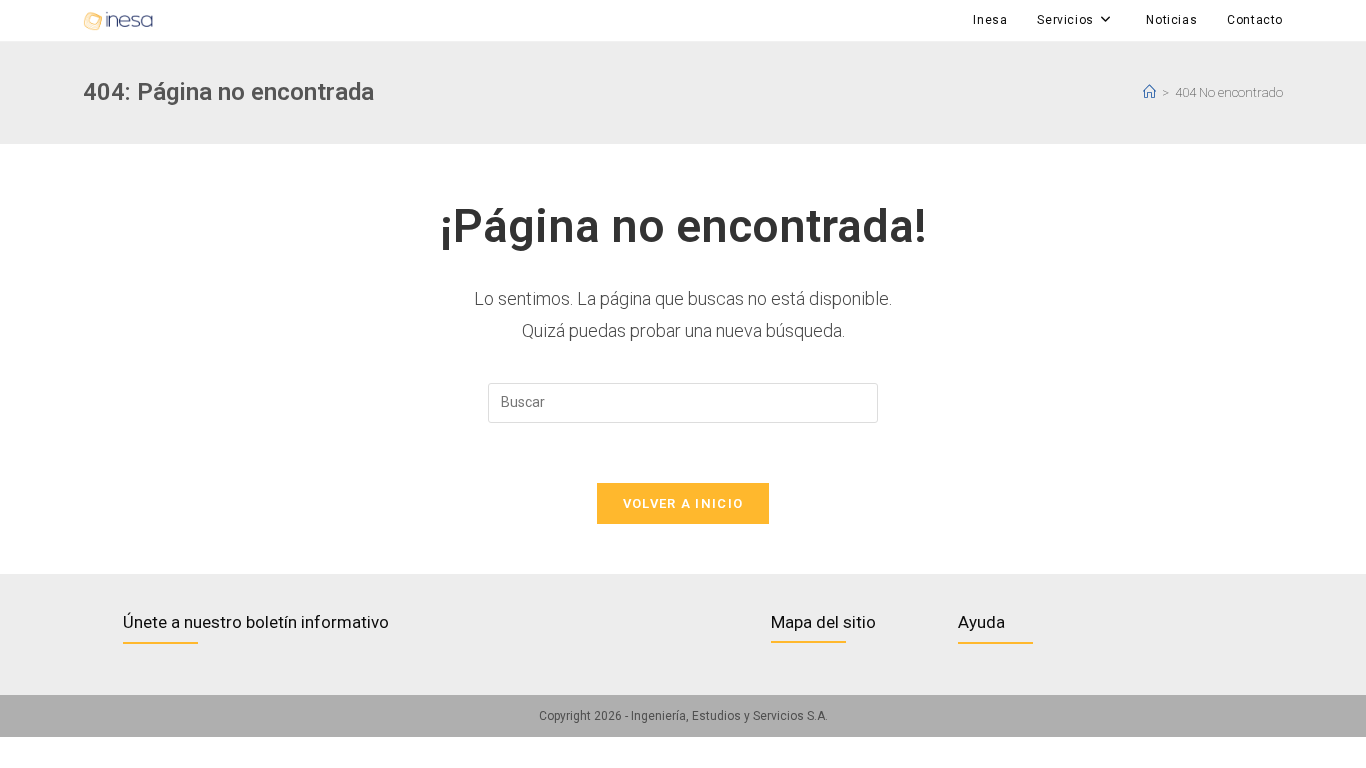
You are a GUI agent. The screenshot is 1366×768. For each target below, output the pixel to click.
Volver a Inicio (683, 503)
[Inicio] (1149, 92)
